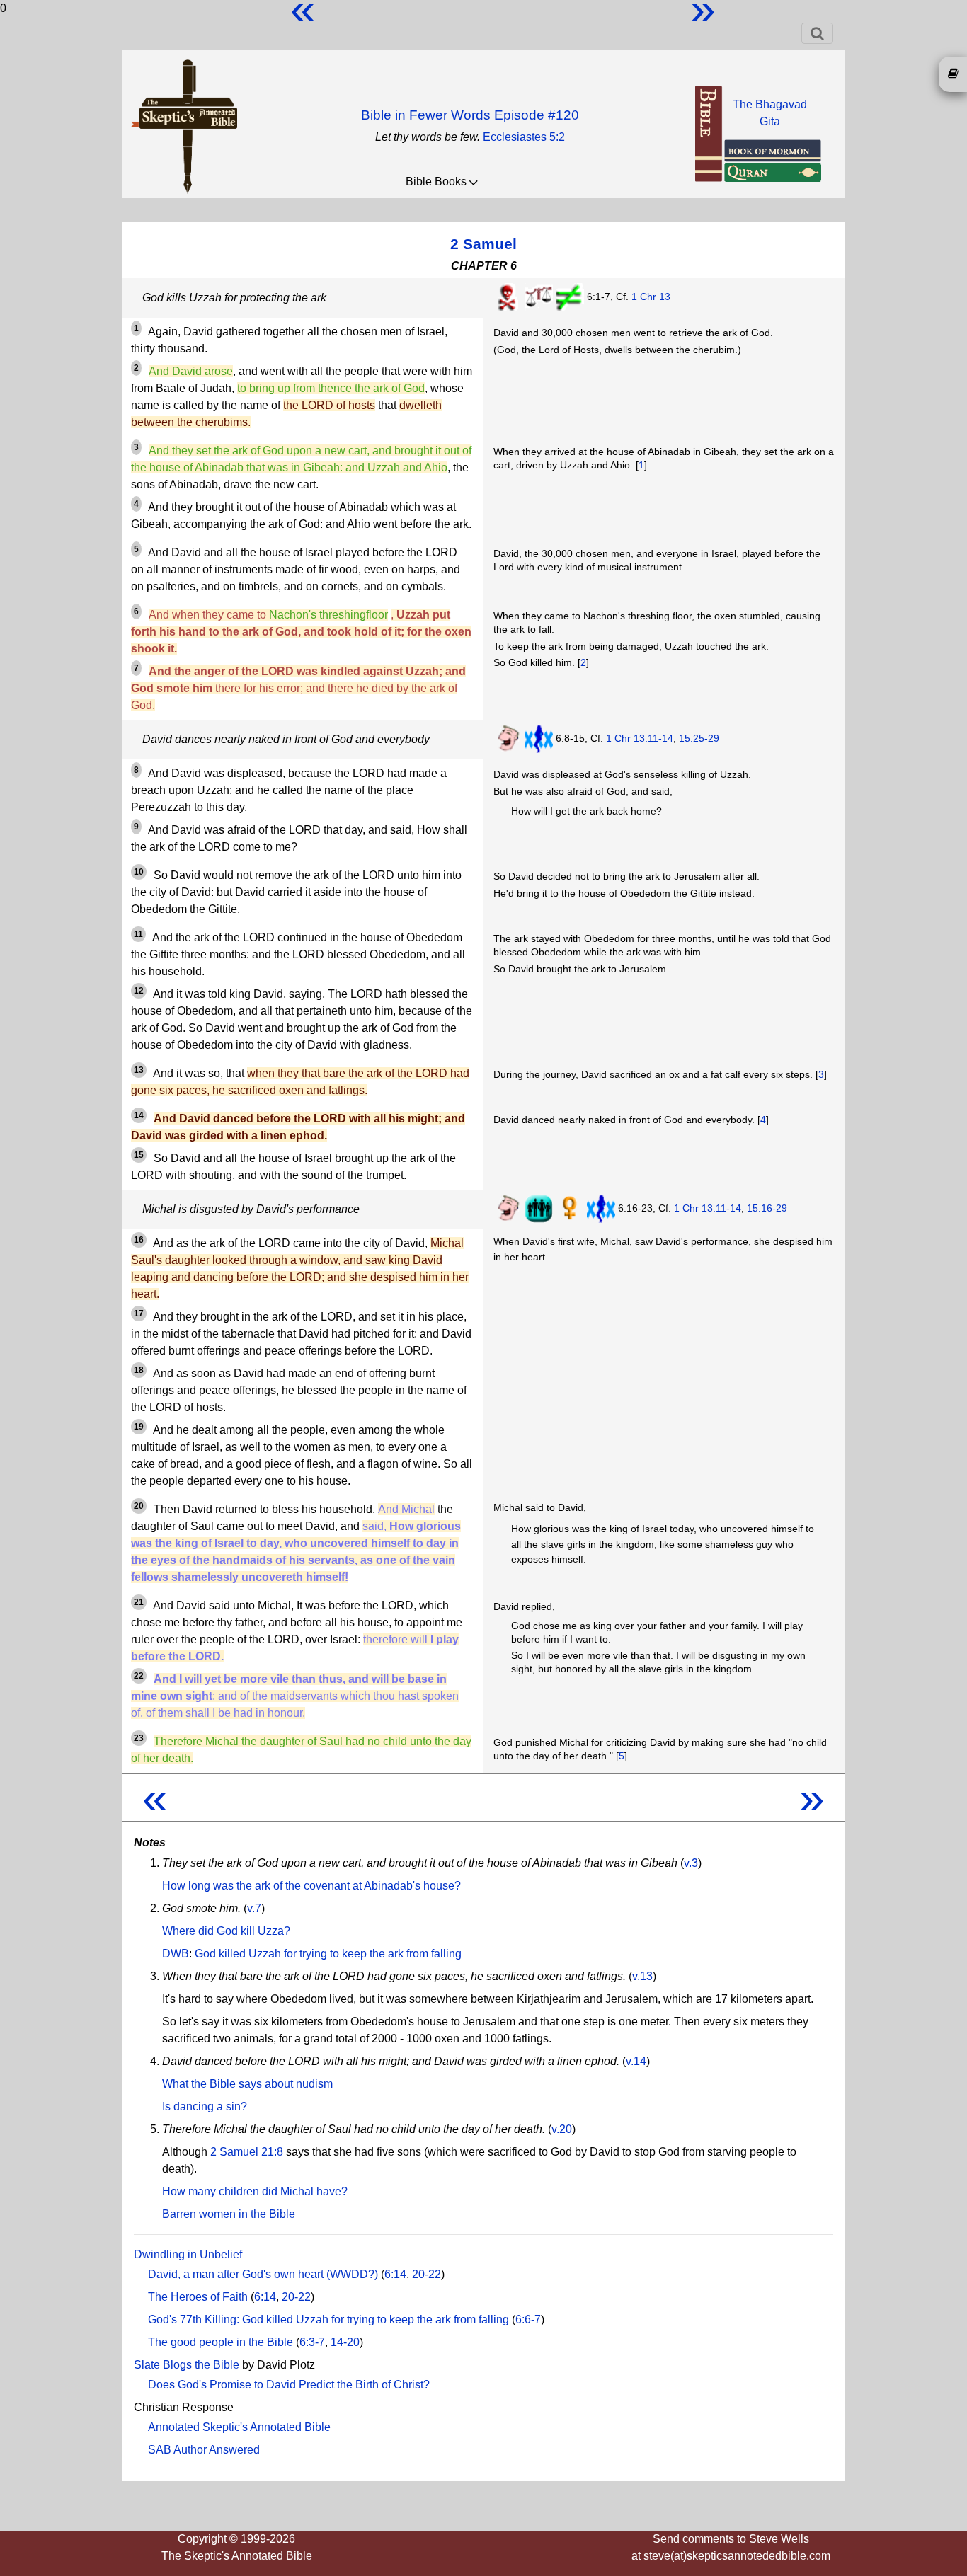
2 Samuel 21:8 (247, 2152)
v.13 (642, 1976)
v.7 (254, 1908)
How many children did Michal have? (255, 2191)
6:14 (395, 2274)
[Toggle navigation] (817, 33)
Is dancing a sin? (205, 2106)
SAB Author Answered (204, 2450)
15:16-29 (767, 1208)
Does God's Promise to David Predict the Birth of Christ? (289, 2385)
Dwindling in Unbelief (188, 2254)
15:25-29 (699, 738)
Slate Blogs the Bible (187, 2365)
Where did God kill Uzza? (226, 1931)
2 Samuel (483, 244)
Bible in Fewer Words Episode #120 (470, 115)
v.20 (562, 2129)
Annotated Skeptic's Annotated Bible (239, 2427)
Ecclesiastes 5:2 (524, 137)
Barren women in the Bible (229, 2214)
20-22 (427, 2274)
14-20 (345, 2342)
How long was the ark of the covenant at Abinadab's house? (311, 1886)
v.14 (636, 2061)
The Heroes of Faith (198, 2297)
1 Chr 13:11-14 (640, 738)
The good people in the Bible (221, 2342)
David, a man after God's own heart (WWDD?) (263, 2274)
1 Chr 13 (651, 297)
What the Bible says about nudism (247, 2084)
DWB (176, 1954)
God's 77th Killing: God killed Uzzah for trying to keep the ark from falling (328, 2319)
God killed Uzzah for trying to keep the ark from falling (328, 1954)
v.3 (691, 1863)
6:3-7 (312, 2342)
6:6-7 (528, 2319)
